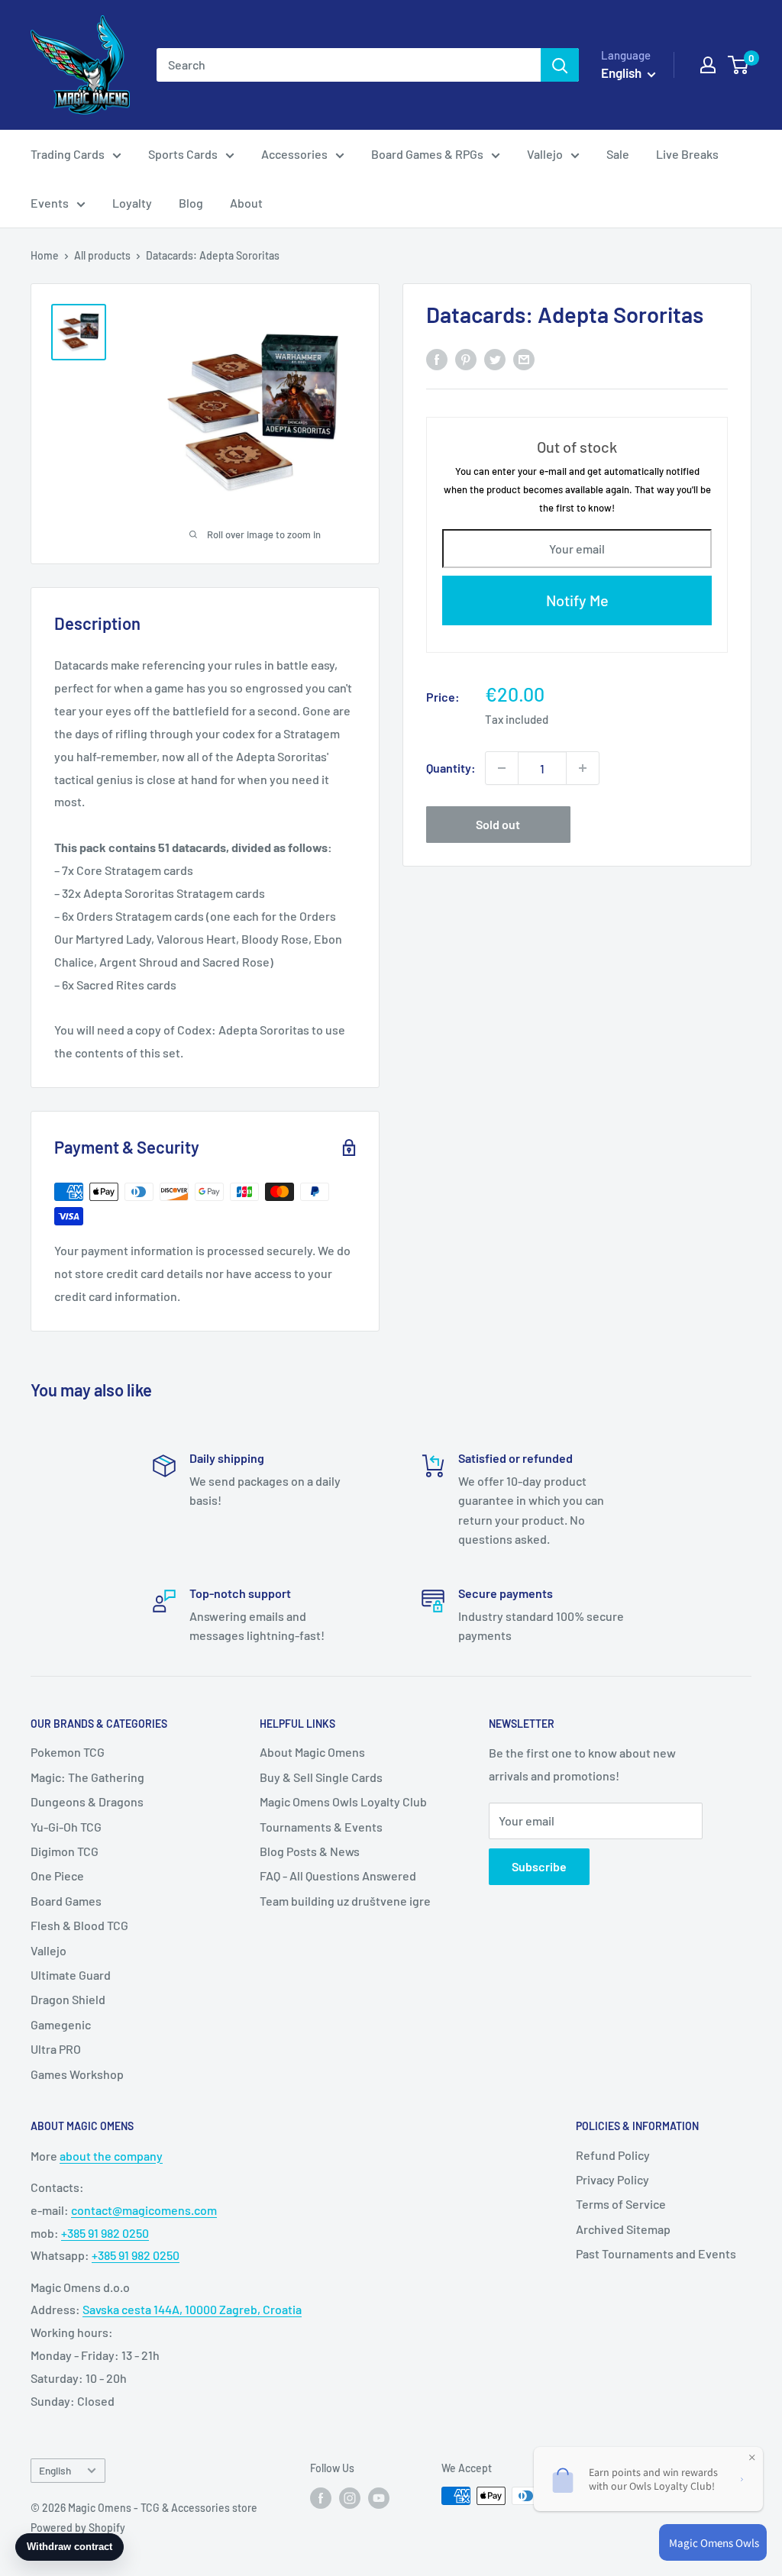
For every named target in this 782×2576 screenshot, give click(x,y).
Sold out (498, 824)
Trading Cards (68, 154)
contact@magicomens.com (144, 2210)
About (246, 203)
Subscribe (539, 1866)
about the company (111, 2156)
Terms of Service (621, 2204)
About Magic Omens (312, 1752)
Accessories (294, 154)
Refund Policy (613, 2155)
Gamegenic (61, 2024)
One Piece (57, 1876)
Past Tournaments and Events (656, 2253)
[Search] (560, 65)
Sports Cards (183, 154)
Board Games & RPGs (427, 154)
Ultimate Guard (71, 1975)
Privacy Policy (612, 2179)
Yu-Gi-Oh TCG (66, 1827)
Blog (191, 203)
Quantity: (451, 768)
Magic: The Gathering (87, 1777)
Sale (618, 154)
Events (50, 203)
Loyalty (132, 203)
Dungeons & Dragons (87, 1801)
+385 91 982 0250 (105, 2233)
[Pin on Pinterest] (466, 358)
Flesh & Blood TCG (79, 1925)
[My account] (708, 65)
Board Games (66, 1901)
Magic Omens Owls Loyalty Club (343, 1801)
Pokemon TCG (68, 1752)
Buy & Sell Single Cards (321, 1777)
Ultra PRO (56, 2049)
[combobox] (349, 65)
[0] (739, 65)
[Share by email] (524, 358)
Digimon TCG (65, 1851)
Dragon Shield (68, 1999)
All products (102, 255)
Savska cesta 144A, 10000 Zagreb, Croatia (192, 2309)
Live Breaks (687, 154)
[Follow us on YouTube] (379, 2497)
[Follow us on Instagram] (350, 2497)
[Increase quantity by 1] (583, 768)
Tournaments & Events (321, 1827)
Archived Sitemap (623, 2229)
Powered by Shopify (78, 2528)
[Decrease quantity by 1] (502, 768)
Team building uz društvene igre (345, 1901)
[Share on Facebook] (437, 358)
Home (45, 255)
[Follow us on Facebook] (321, 2497)
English (55, 2470)
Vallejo (545, 154)
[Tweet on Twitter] (495, 358)
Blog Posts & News (310, 1851)
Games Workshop (77, 2074)
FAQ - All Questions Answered (338, 1876)
